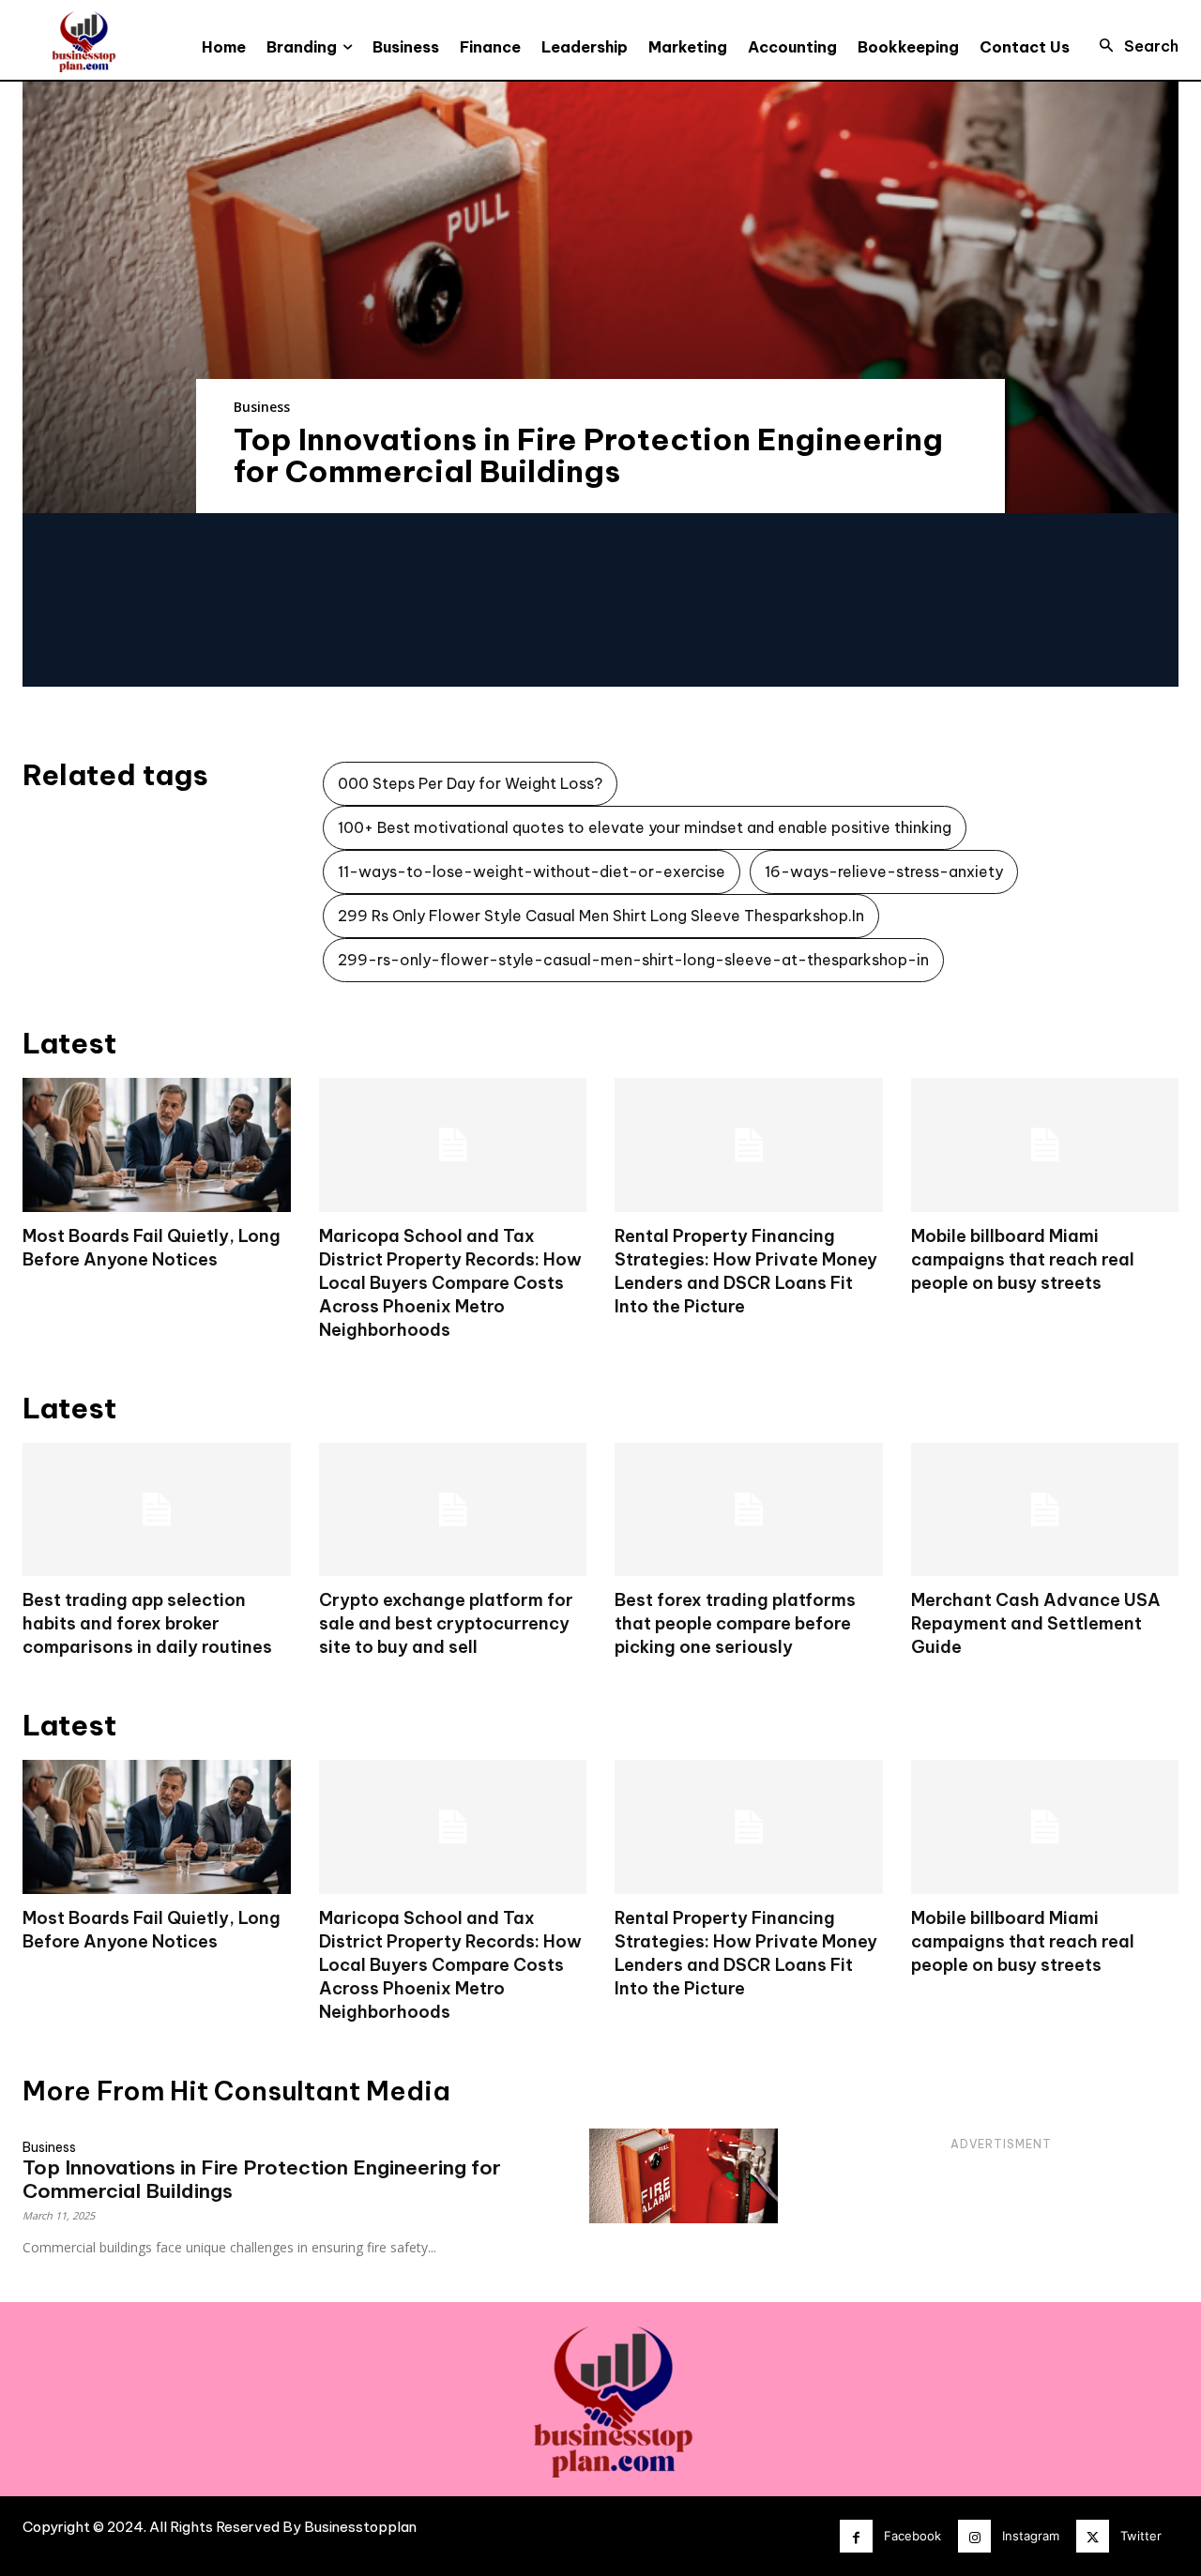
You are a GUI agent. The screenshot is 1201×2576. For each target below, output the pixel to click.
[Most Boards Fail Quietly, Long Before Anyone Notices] (157, 1145)
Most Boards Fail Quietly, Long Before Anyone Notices (152, 1930)
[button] (1133, 46)
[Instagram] (974, 2536)
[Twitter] (1093, 2536)
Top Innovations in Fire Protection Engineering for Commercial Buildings (588, 455)
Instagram (1031, 2536)
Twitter (1141, 2536)
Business (262, 407)
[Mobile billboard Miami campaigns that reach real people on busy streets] (1045, 1145)
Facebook (912, 2536)
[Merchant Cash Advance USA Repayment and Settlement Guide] (1045, 1510)
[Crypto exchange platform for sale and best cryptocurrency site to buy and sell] (453, 1510)
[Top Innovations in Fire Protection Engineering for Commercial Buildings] (600, 297)
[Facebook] (856, 2536)
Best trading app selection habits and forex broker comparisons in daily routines (147, 1623)
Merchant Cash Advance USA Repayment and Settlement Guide (1036, 1623)
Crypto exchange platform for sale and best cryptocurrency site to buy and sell (446, 1623)
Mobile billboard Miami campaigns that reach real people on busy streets (1023, 1259)
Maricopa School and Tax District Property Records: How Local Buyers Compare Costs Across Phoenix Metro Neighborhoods (450, 1283)
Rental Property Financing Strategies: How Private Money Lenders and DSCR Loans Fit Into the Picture (746, 1953)
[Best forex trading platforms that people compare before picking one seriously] (749, 1510)
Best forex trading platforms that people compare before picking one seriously (735, 1623)
